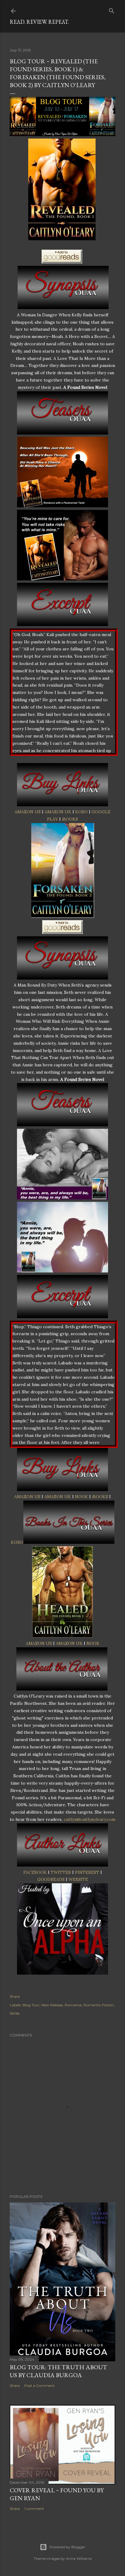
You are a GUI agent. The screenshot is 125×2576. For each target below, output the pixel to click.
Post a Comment (39, 2386)
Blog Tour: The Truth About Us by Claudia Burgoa (58, 2371)
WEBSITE (78, 1879)
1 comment (34, 2509)
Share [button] (15, 1996)
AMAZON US (28, 812)
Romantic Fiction (99, 2005)
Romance (73, 2005)
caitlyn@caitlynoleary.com (90, 1819)
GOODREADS (51, 1879)
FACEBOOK (35, 1872)
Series (15, 2013)
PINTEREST (87, 1872)
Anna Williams (79, 2558)
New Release (52, 2005)
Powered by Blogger (67, 2547)
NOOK (81, 1497)
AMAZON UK (58, 812)
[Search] (112, 10)
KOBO (81, 812)
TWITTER (61, 1872)
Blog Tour (31, 2005)
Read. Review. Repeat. (39, 22)
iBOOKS (70, 819)
